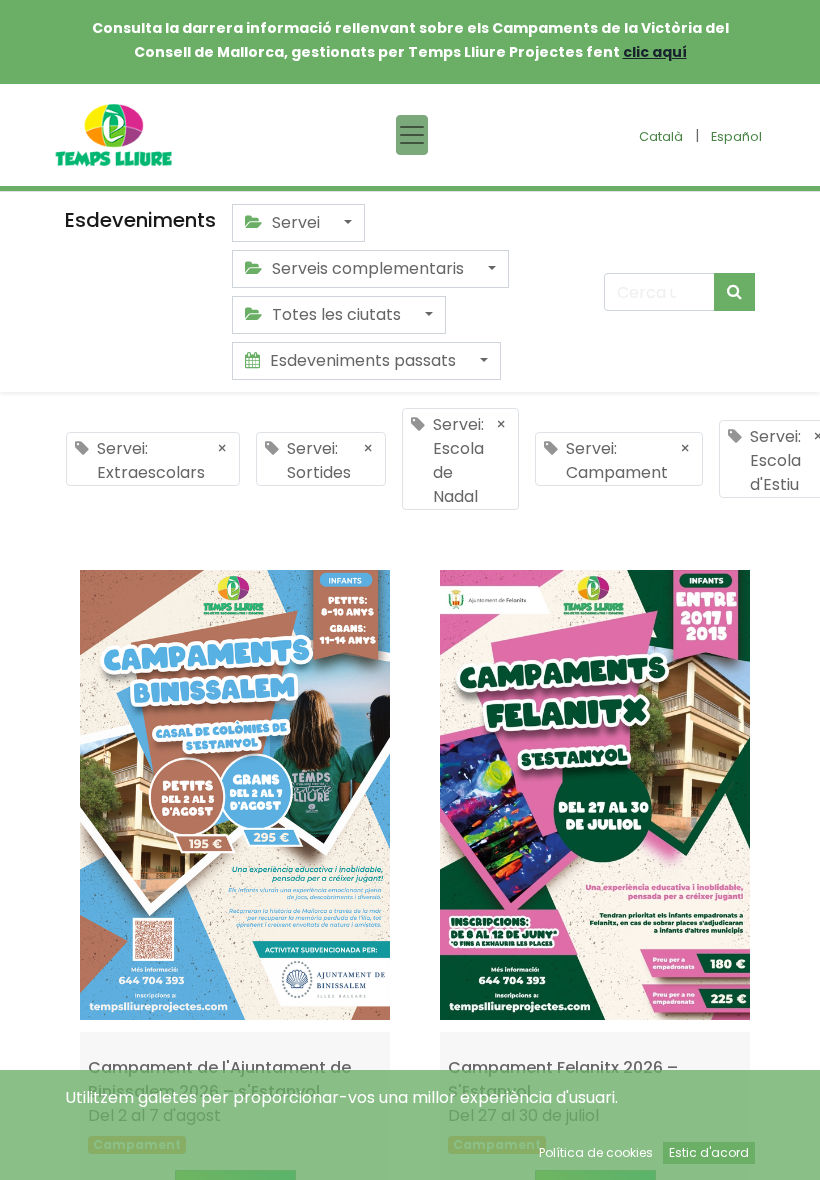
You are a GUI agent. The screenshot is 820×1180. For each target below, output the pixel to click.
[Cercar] (734, 292)
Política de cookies (596, 1152)
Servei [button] (296, 222)
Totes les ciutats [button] (336, 314)
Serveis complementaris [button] (368, 268)
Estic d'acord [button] (709, 1152)
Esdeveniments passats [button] (363, 360)
